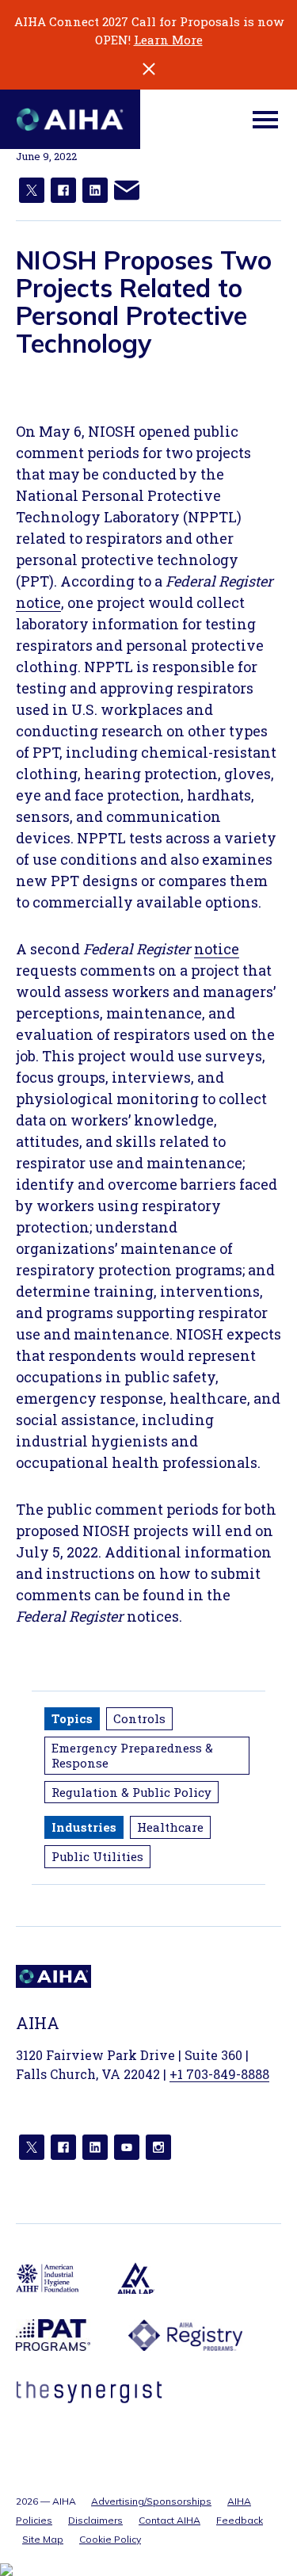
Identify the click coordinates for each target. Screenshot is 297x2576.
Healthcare (170, 1827)
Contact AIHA (169, 2520)
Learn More (168, 40)
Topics (72, 1718)
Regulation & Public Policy (131, 1792)
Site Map (43, 2539)
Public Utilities (97, 1856)
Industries (84, 1827)
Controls (139, 1718)
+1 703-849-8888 (219, 2074)
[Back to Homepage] (70, 119)
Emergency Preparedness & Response (132, 1755)
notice (38, 602)
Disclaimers (95, 2520)
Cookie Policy (110, 2539)
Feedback (240, 2520)
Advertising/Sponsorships (151, 2501)
